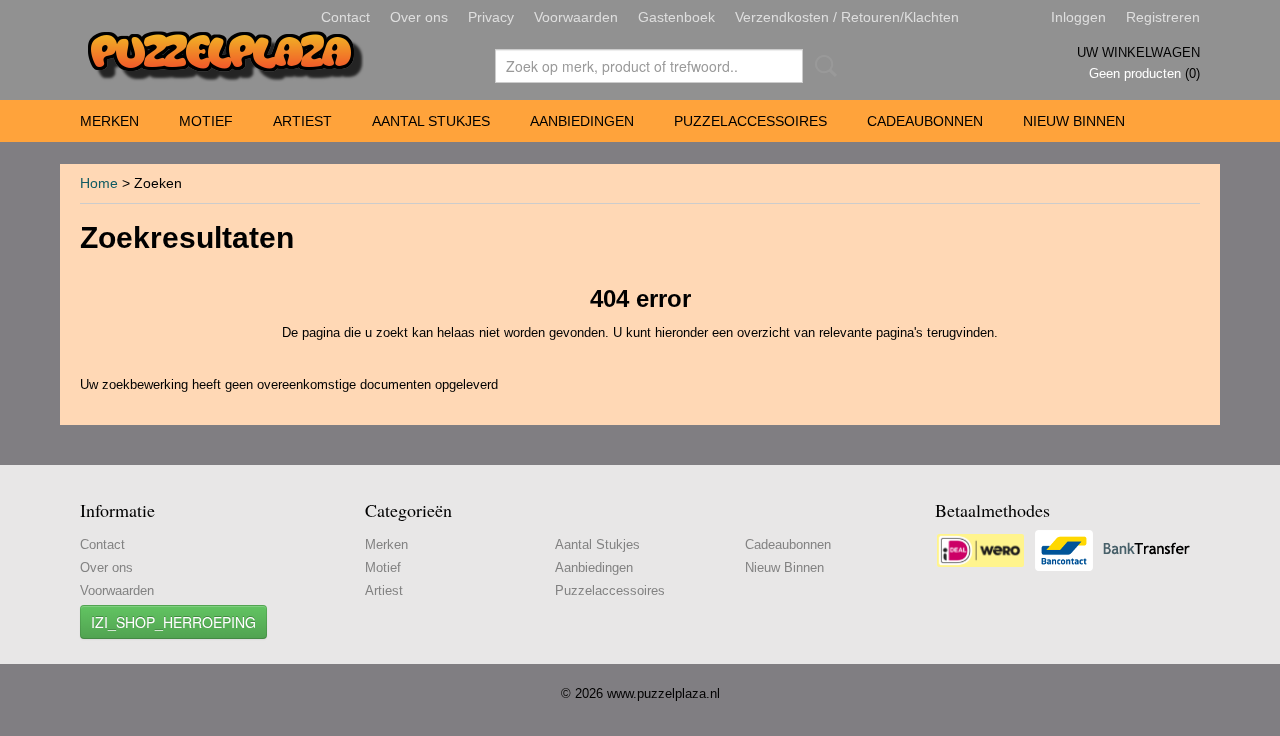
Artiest (302, 121)
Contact (345, 17)
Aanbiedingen (582, 121)
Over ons (419, 17)
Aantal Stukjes (431, 121)
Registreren (1163, 17)
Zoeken (822, 66)
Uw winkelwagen (1138, 52)
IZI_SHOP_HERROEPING (173, 622)
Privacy (491, 17)
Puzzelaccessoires (750, 121)
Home (99, 183)
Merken (109, 121)
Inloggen (1078, 17)
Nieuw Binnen (1074, 121)
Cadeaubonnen (925, 121)
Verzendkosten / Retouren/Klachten (847, 17)
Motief (206, 121)
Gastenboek (676, 17)
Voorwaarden (576, 17)
